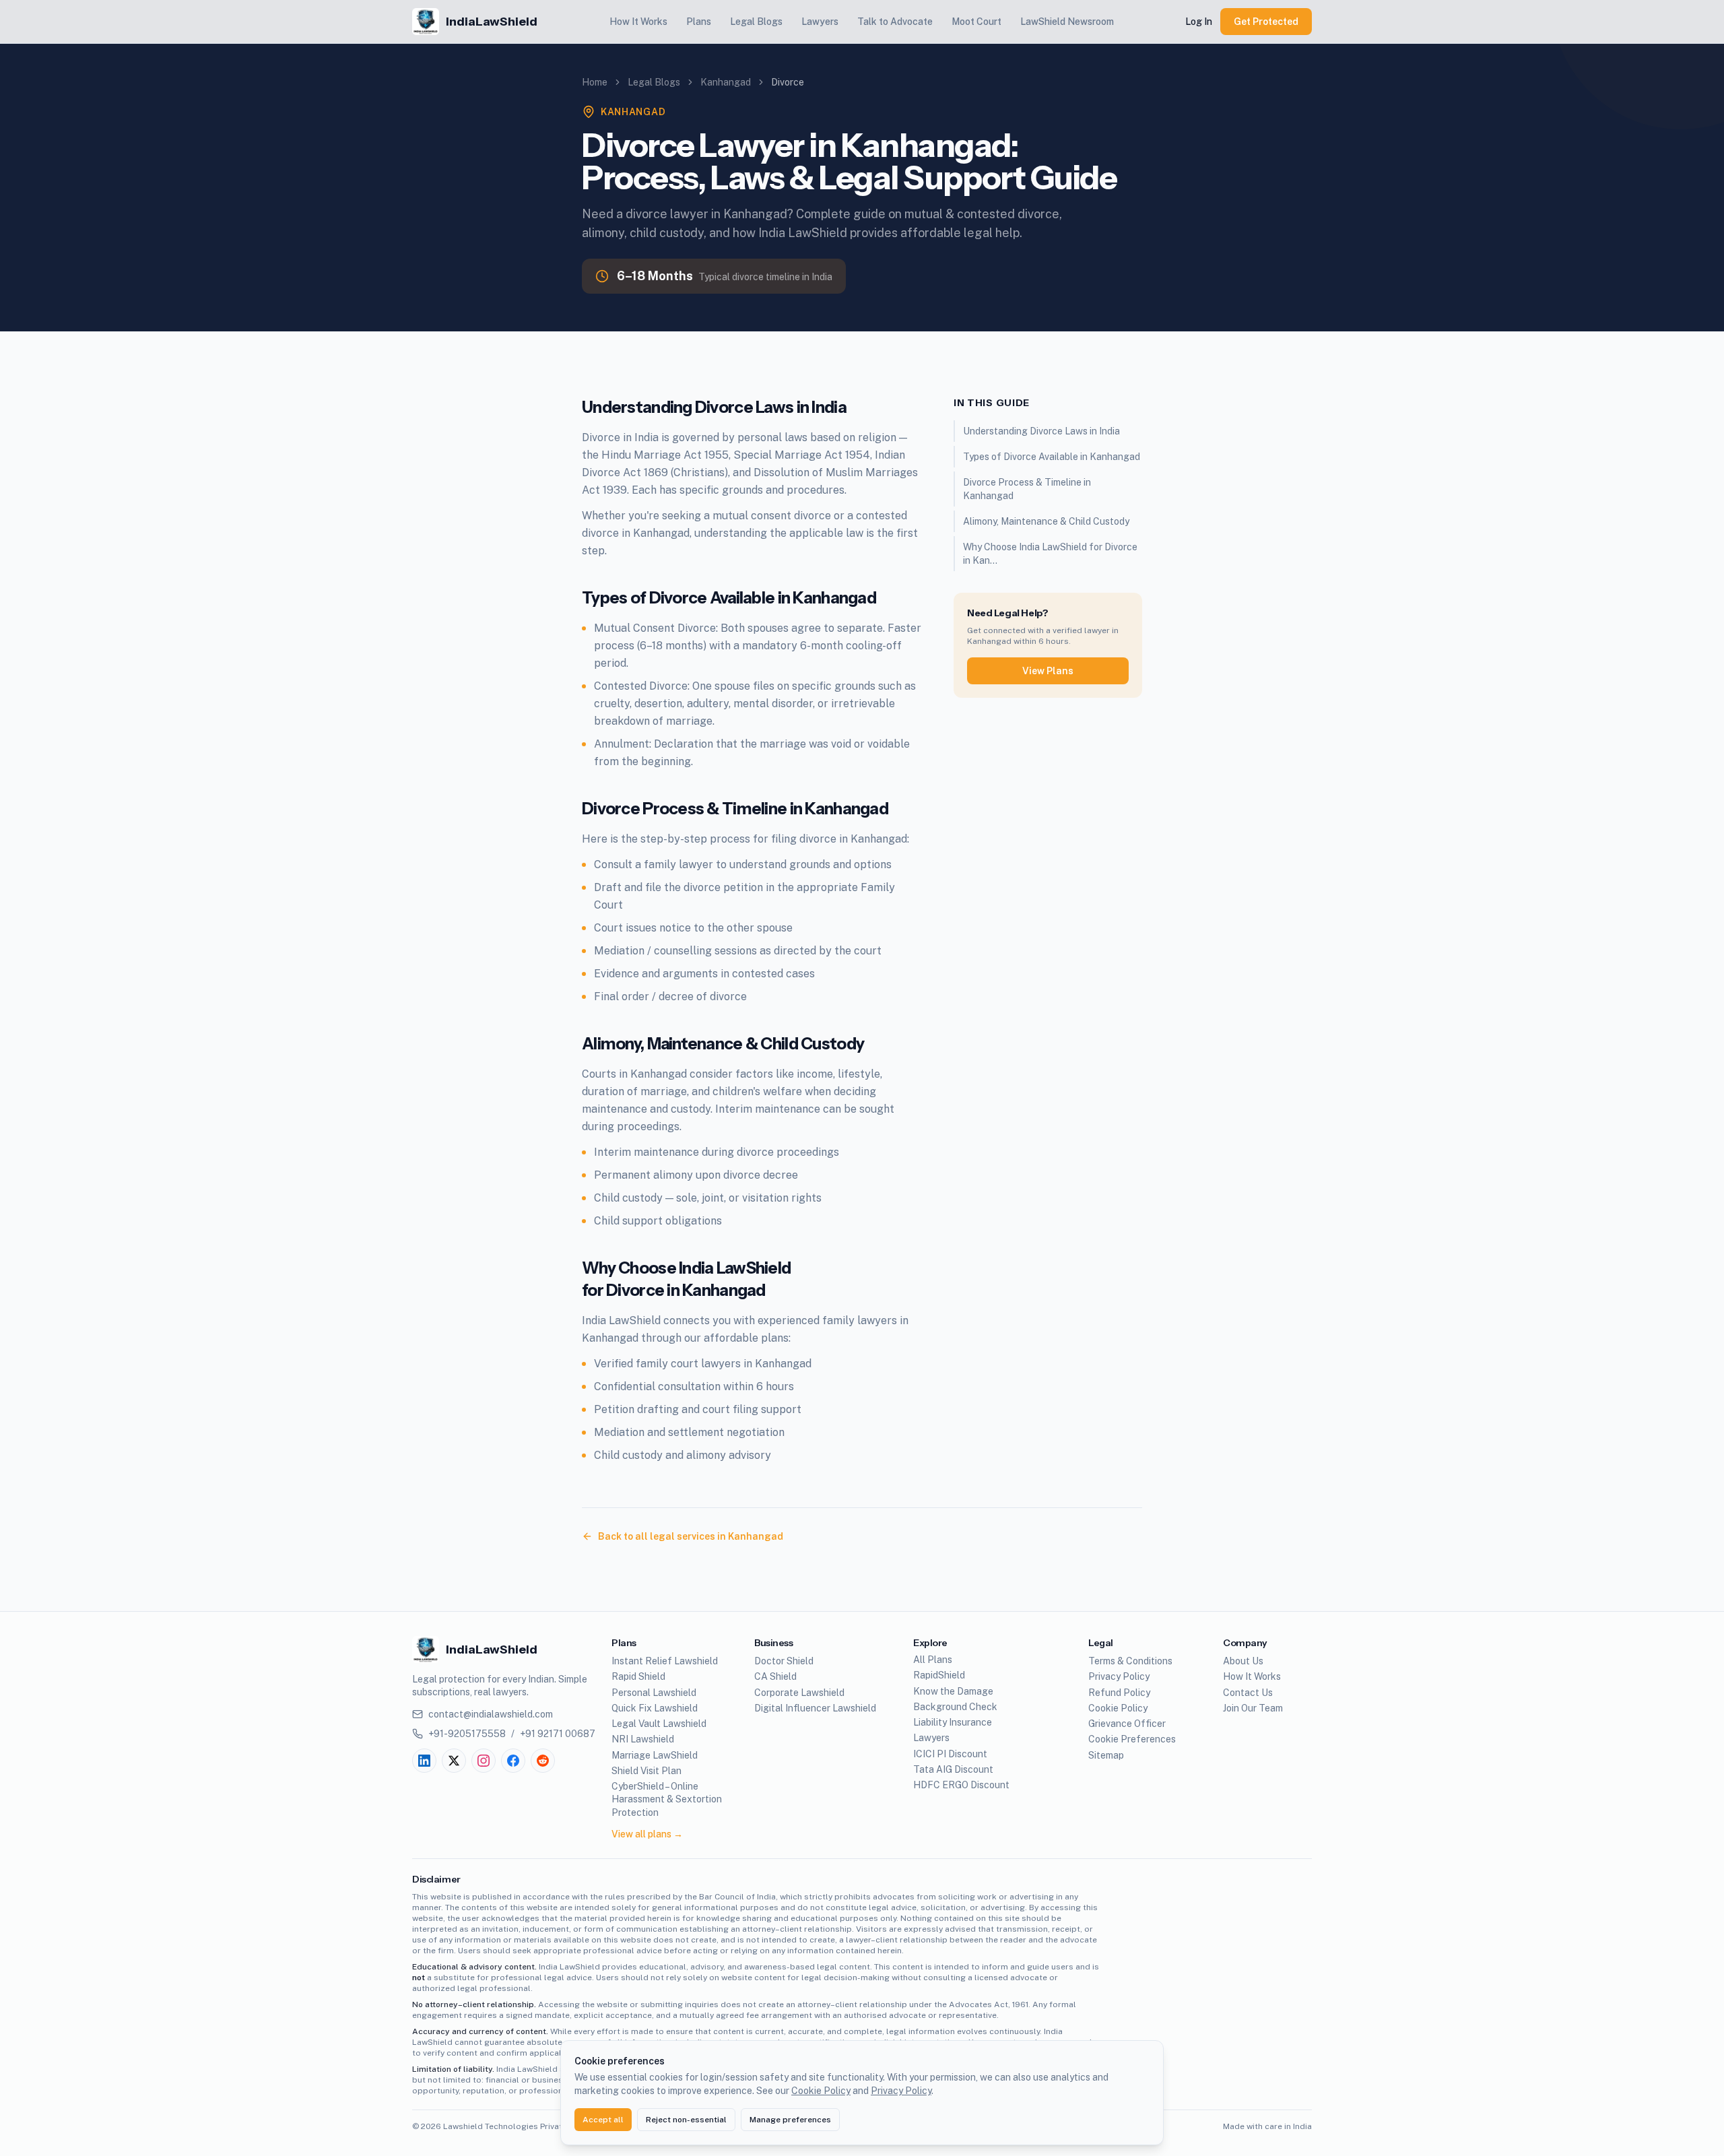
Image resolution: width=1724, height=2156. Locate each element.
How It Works (638, 22)
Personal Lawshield (654, 1693)
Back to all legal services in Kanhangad (691, 1536)
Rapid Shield (638, 1676)
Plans (699, 22)
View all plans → (647, 1834)
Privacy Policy (901, 2091)
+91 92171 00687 (558, 1734)
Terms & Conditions (1130, 1661)
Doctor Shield (784, 1661)
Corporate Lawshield (799, 1693)
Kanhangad (726, 82)
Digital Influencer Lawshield (815, 1708)
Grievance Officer (1127, 1724)
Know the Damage (953, 1691)
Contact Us (1248, 1693)
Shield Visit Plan (646, 1771)
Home (595, 82)
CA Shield (775, 1676)
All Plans (933, 1660)
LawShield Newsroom (1067, 22)
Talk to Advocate (895, 22)
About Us (1243, 1661)
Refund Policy (1119, 1693)
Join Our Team (1253, 1708)
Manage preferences (790, 2120)
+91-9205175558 (467, 1734)
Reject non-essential (686, 2120)
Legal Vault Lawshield (659, 1724)
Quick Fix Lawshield (655, 1708)
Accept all (603, 2120)
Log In (1199, 22)
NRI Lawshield (643, 1739)
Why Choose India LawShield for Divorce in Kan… (1050, 554)
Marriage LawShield (655, 1755)
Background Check (955, 1707)
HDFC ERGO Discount (961, 1785)
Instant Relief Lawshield (665, 1661)
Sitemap (1106, 1755)
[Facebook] (513, 1761)
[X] (454, 1761)
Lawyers (820, 22)
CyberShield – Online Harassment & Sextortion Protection (667, 1799)
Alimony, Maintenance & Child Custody (1046, 521)
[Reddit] (543, 1761)
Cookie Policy (821, 2091)
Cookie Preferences (1132, 1739)
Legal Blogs (756, 22)
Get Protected (1266, 22)
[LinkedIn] (424, 1761)
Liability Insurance (953, 1722)
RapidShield (939, 1675)
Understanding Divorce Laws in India (1041, 431)
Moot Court (976, 22)
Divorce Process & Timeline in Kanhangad (1027, 489)
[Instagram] (484, 1761)
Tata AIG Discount (953, 1769)
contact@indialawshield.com (491, 1714)
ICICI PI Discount (950, 1754)
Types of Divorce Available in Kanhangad (1052, 457)
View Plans (1048, 671)
